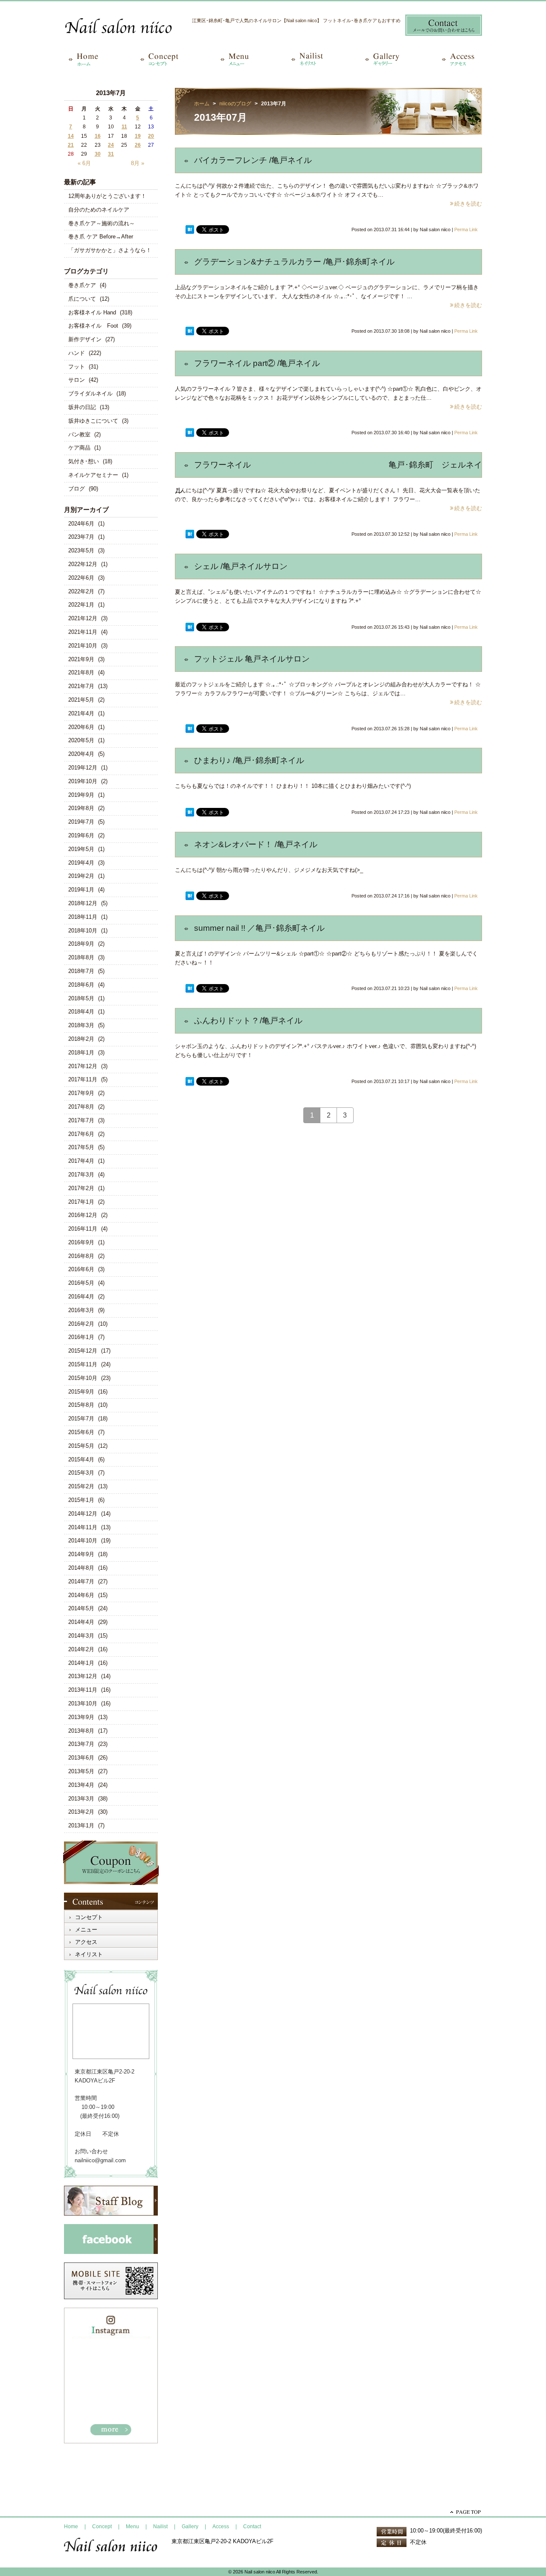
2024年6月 (81, 524)
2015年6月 (81, 1432)
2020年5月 (81, 740)
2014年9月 (81, 1554)
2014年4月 (81, 1622)
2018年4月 (81, 1012)
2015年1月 (81, 1500)
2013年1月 (81, 1825)
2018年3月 (81, 1025)
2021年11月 (83, 632)
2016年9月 (81, 1242)
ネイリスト (89, 1954)
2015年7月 (81, 1419)
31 (111, 154)
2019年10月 (83, 781)
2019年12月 (83, 768)
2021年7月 (81, 686)
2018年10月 (83, 931)
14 (71, 136)
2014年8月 (81, 1568)
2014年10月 (83, 1541)
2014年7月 (81, 1581)
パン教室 (79, 434)
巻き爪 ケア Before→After (101, 237)
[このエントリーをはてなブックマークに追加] (190, 230)
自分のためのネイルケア (99, 210)
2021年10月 (83, 646)
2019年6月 (81, 835)
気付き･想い (84, 461)
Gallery (190, 2527)
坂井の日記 (82, 407)
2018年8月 (81, 957)
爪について (82, 299)
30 (98, 154)
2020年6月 (81, 727)
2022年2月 (81, 591)
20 (151, 136)
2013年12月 (83, 1676)
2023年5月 (81, 550)
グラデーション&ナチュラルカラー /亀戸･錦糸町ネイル (294, 262)
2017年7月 (81, 1120)
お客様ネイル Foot (93, 326)
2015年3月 (81, 1473)
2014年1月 (81, 1663)
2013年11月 (83, 1690)
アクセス (86, 1942)
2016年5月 (81, 1283)
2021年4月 (81, 713)
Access (221, 2527)
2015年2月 (81, 1486)
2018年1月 (81, 1053)
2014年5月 (81, 1608)
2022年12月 (83, 564)
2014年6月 (81, 1595)
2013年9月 (81, 1717)
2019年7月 (81, 822)
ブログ (77, 489)
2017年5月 (81, 1147)
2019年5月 (81, 849)
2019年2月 (81, 876)
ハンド (77, 353)
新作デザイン (85, 339)
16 (98, 136)
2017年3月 (81, 1175)
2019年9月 (81, 795)
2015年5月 (81, 1446)
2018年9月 (81, 944)
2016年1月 (81, 1337)
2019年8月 (81, 808)
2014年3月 (81, 1636)
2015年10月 (83, 1378)
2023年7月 (81, 537)
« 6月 (84, 163)
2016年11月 (83, 1229)
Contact (252, 2527)
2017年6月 (81, 1134)
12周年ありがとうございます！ (107, 196)
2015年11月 (83, 1364)
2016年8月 (81, 1256)
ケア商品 (79, 448)
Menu (132, 2527)
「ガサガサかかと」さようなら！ (110, 250)
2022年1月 (81, 605)
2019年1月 (81, 890)
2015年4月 (81, 1459)
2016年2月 (81, 1324)
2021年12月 (83, 618)
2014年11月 (83, 1527)
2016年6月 (81, 1269)
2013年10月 (83, 1703)
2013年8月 (81, 1731)
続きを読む (468, 204)
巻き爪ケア (82, 285)
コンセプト (89, 1917)
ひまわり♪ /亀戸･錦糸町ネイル (249, 760)
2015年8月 (81, 1405)
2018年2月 (81, 1039)
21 (71, 145)
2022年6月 (81, 578)
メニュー (86, 1930)
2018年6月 (81, 985)
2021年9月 (81, 659)
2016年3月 (81, 1310)
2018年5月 (81, 998)
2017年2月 (81, 1188)
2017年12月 (83, 1066)
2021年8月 (81, 672)
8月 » (138, 163)
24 (111, 145)
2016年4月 (81, 1297)
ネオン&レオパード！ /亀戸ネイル (256, 844)
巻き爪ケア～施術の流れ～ (102, 223)
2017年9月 (81, 1093)
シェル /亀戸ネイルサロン (241, 566)
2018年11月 (83, 917)
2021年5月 (81, 700)
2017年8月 (81, 1107)
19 (138, 136)
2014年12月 (83, 1514)
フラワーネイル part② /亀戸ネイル (257, 363)
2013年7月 (81, 1744)
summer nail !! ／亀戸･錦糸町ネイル (259, 928)
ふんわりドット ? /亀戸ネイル (248, 1021)
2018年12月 (83, 903)
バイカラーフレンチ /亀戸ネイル (253, 160)
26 (138, 145)
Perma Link (466, 229)
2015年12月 (83, 1351)
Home (71, 2527)
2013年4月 (81, 1785)
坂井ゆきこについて (93, 421)
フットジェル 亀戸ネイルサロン (252, 659)
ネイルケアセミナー (93, 475)
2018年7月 (81, 971)
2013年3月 (81, 1799)
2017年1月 (81, 1202)
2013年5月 (81, 1771)
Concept (102, 2527)
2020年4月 (81, 754)
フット (77, 367)
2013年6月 (81, 1758)
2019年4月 (81, 863)
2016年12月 (83, 1215)
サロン (77, 380)
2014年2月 (81, 1649)
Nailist (160, 2527)
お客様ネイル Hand (92, 312)
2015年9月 (81, 1392)
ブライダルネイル (90, 394)
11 (124, 127)
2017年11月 (83, 1079)
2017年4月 (81, 1161)
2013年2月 (81, 1812)
